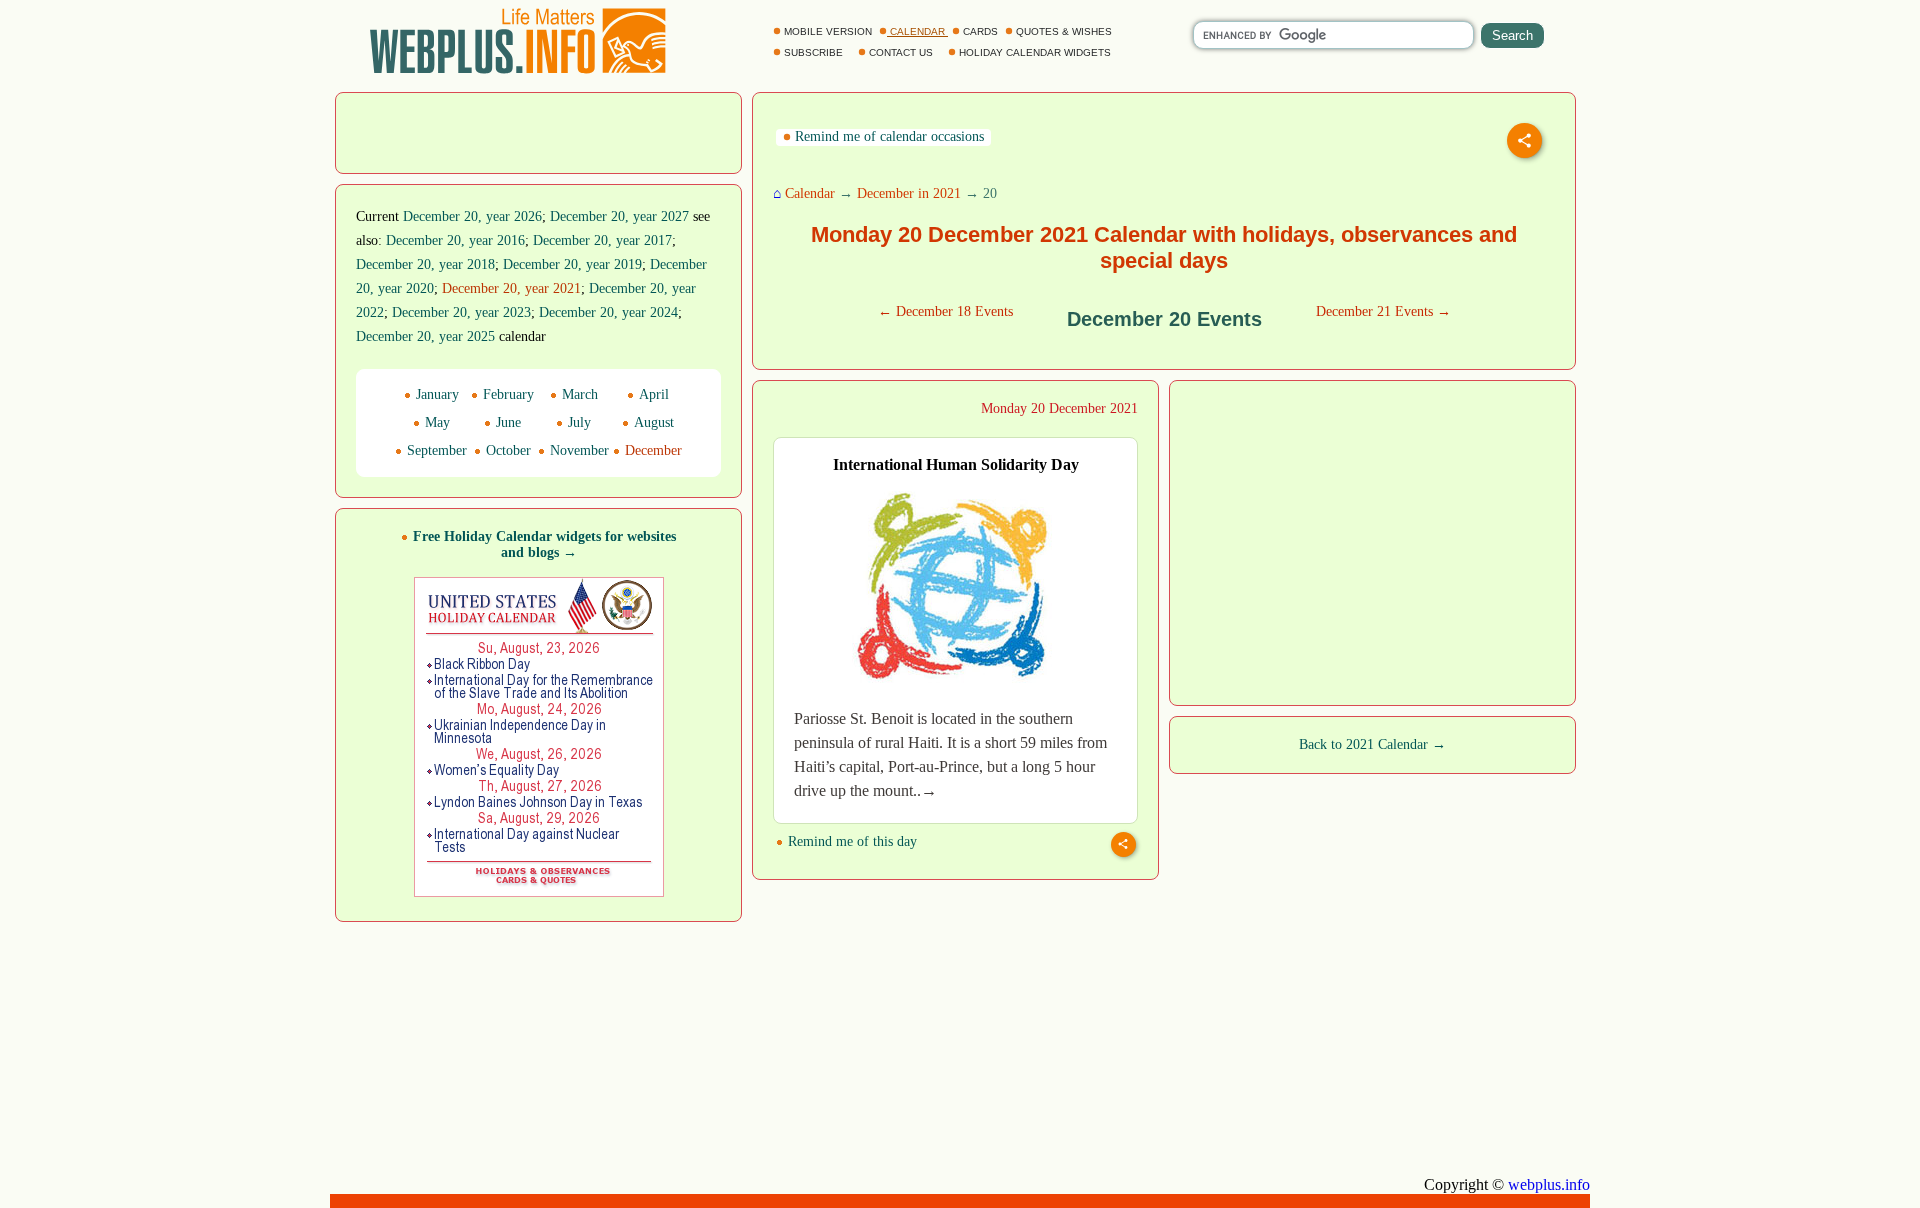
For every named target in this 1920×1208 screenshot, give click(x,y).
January (435, 394)
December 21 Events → (1383, 311)
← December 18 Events (945, 311)
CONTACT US (901, 52)
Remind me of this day (850, 841)
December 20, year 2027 (619, 216)
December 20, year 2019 (572, 264)
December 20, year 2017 (602, 240)
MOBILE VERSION (828, 31)
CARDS (980, 31)
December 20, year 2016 (455, 240)
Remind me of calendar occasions (887, 136)
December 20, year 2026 (472, 216)
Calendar (810, 193)
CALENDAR (917, 31)
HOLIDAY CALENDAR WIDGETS (1035, 52)
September (435, 450)
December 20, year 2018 (425, 264)
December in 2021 (909, 193)
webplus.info (1549, 1184)
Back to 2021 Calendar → (1372, 744)
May (435, 422)
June (506, 422)
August (652, 422)
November (577, 450)
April (652, 394)
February (506, 394)
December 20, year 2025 (425, 336)
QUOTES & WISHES (1064, 31)
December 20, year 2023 (461, 312)
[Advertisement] (539, 131)
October (506, 450)
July (577, 422)
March (578, 394)
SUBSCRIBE (813, 52)
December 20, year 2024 (608, 312)
